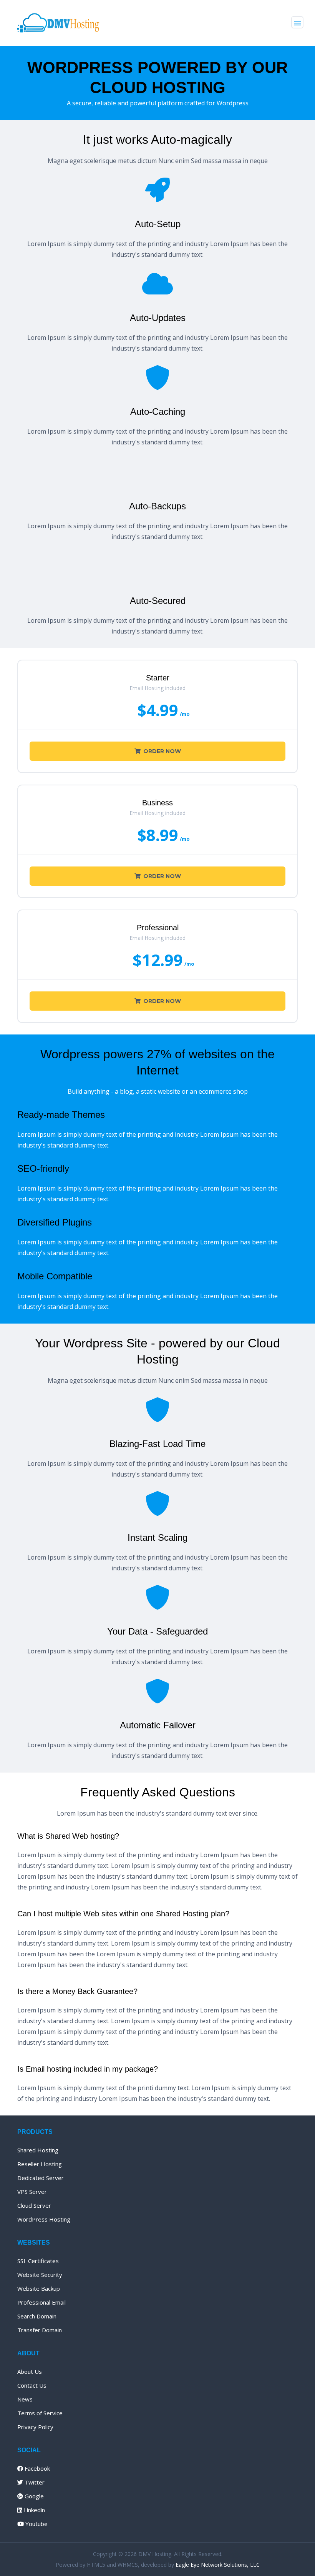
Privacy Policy (35, 2427)
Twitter (34, 2482)
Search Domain (37, 2316)
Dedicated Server (41, 2178)
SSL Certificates (38, 2261)
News (25, 2399)
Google (33, 2496)
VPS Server (32, 2192)
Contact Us (32, 2385)
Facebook (36, 2468)
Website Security (40, 2275)
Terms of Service (40, 2413)
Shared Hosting (38, 2150)
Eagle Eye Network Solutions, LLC (218, 2565)
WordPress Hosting (44, 2219)
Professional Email (41, 2302)
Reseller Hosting (40, 2164)
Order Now (162, 751)
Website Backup (39, 2288)
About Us (30, 2371)
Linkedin (34, 2510)
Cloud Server (34, 2205)
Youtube (36, 2524)
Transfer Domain (40, 2330)
